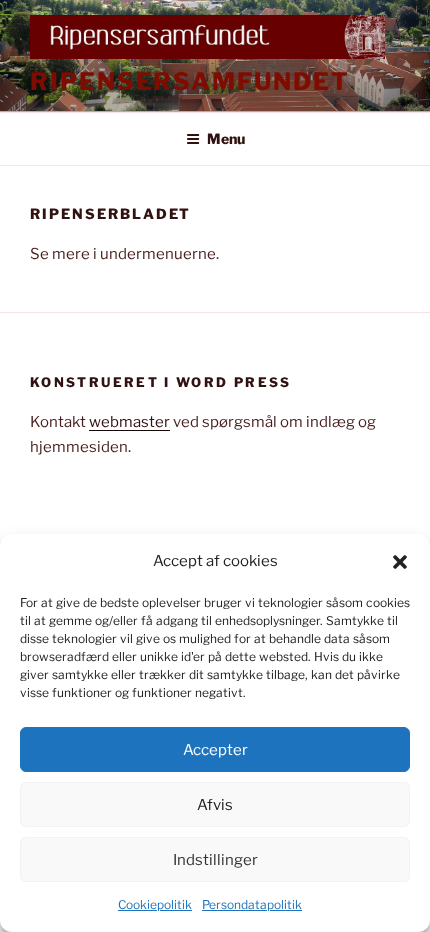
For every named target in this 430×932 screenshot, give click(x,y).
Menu (226, 138)
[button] (400, 562)
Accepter (215, 750)
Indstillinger (215, 860)
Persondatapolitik (252, 904)
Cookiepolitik (155, 904)
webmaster (129, 422)
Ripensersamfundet (190, 81)
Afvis (215, 805)
